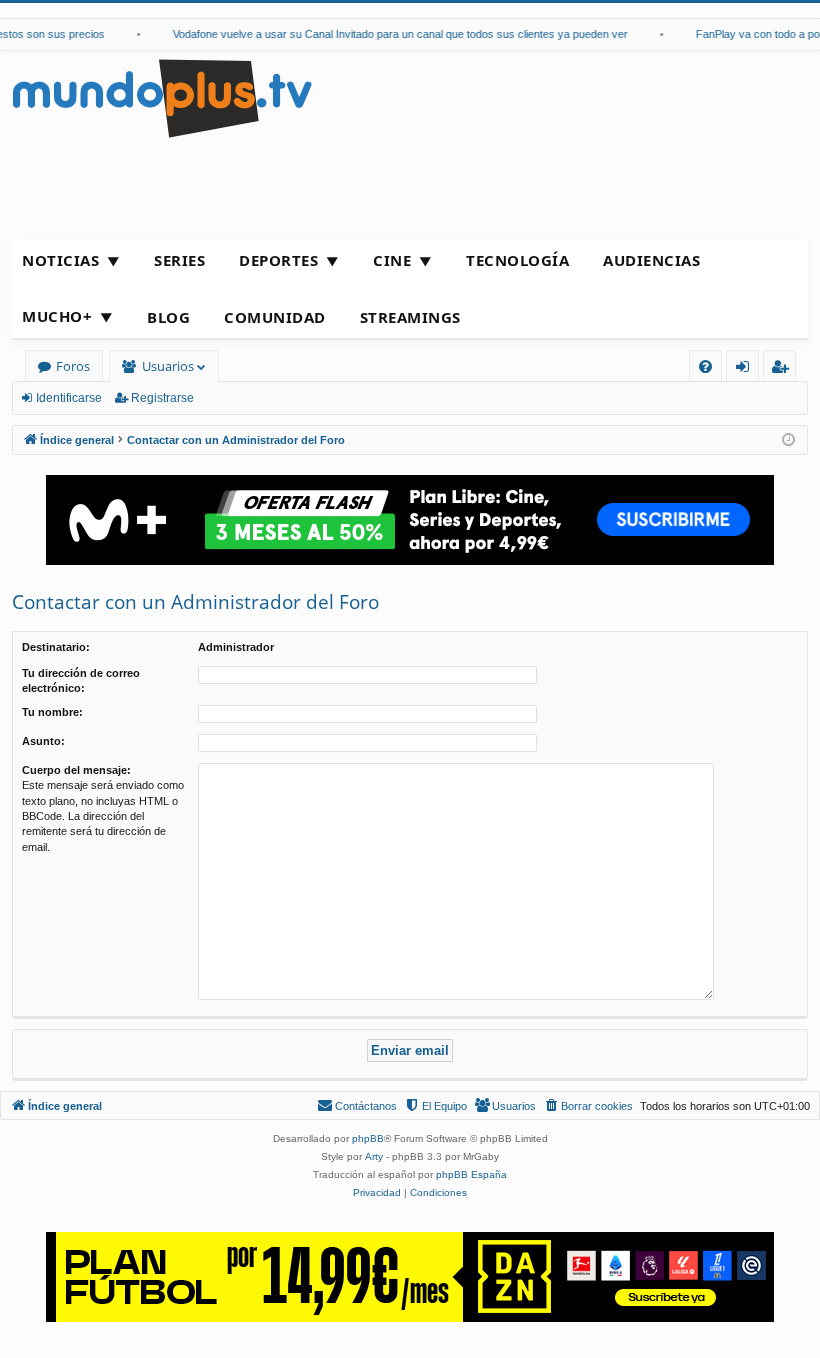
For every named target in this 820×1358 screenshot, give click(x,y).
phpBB (368, 1138)
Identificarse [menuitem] (746, 369)
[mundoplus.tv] (162, 97)
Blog (168, 317)
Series (179, 260)
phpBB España (471, 1174)
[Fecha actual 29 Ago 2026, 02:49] (788, 440)
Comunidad (275, 317)
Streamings (410, 317)
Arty (374, 1156)
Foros (73, 366)
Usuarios (168, 366)
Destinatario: (56, 647)
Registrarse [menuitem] (784, 369)
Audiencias (651, 260)
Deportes (278, 260)
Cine (392, 260)
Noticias (60, 260)
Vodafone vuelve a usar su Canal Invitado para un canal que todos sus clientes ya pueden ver (391, 34)
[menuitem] (705, 366)
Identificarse (69, 398)
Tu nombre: (52, 712)
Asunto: (43, 741)
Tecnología (517, 260)
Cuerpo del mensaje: (76, 770)
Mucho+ (57, 316)
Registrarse (162, 398)
